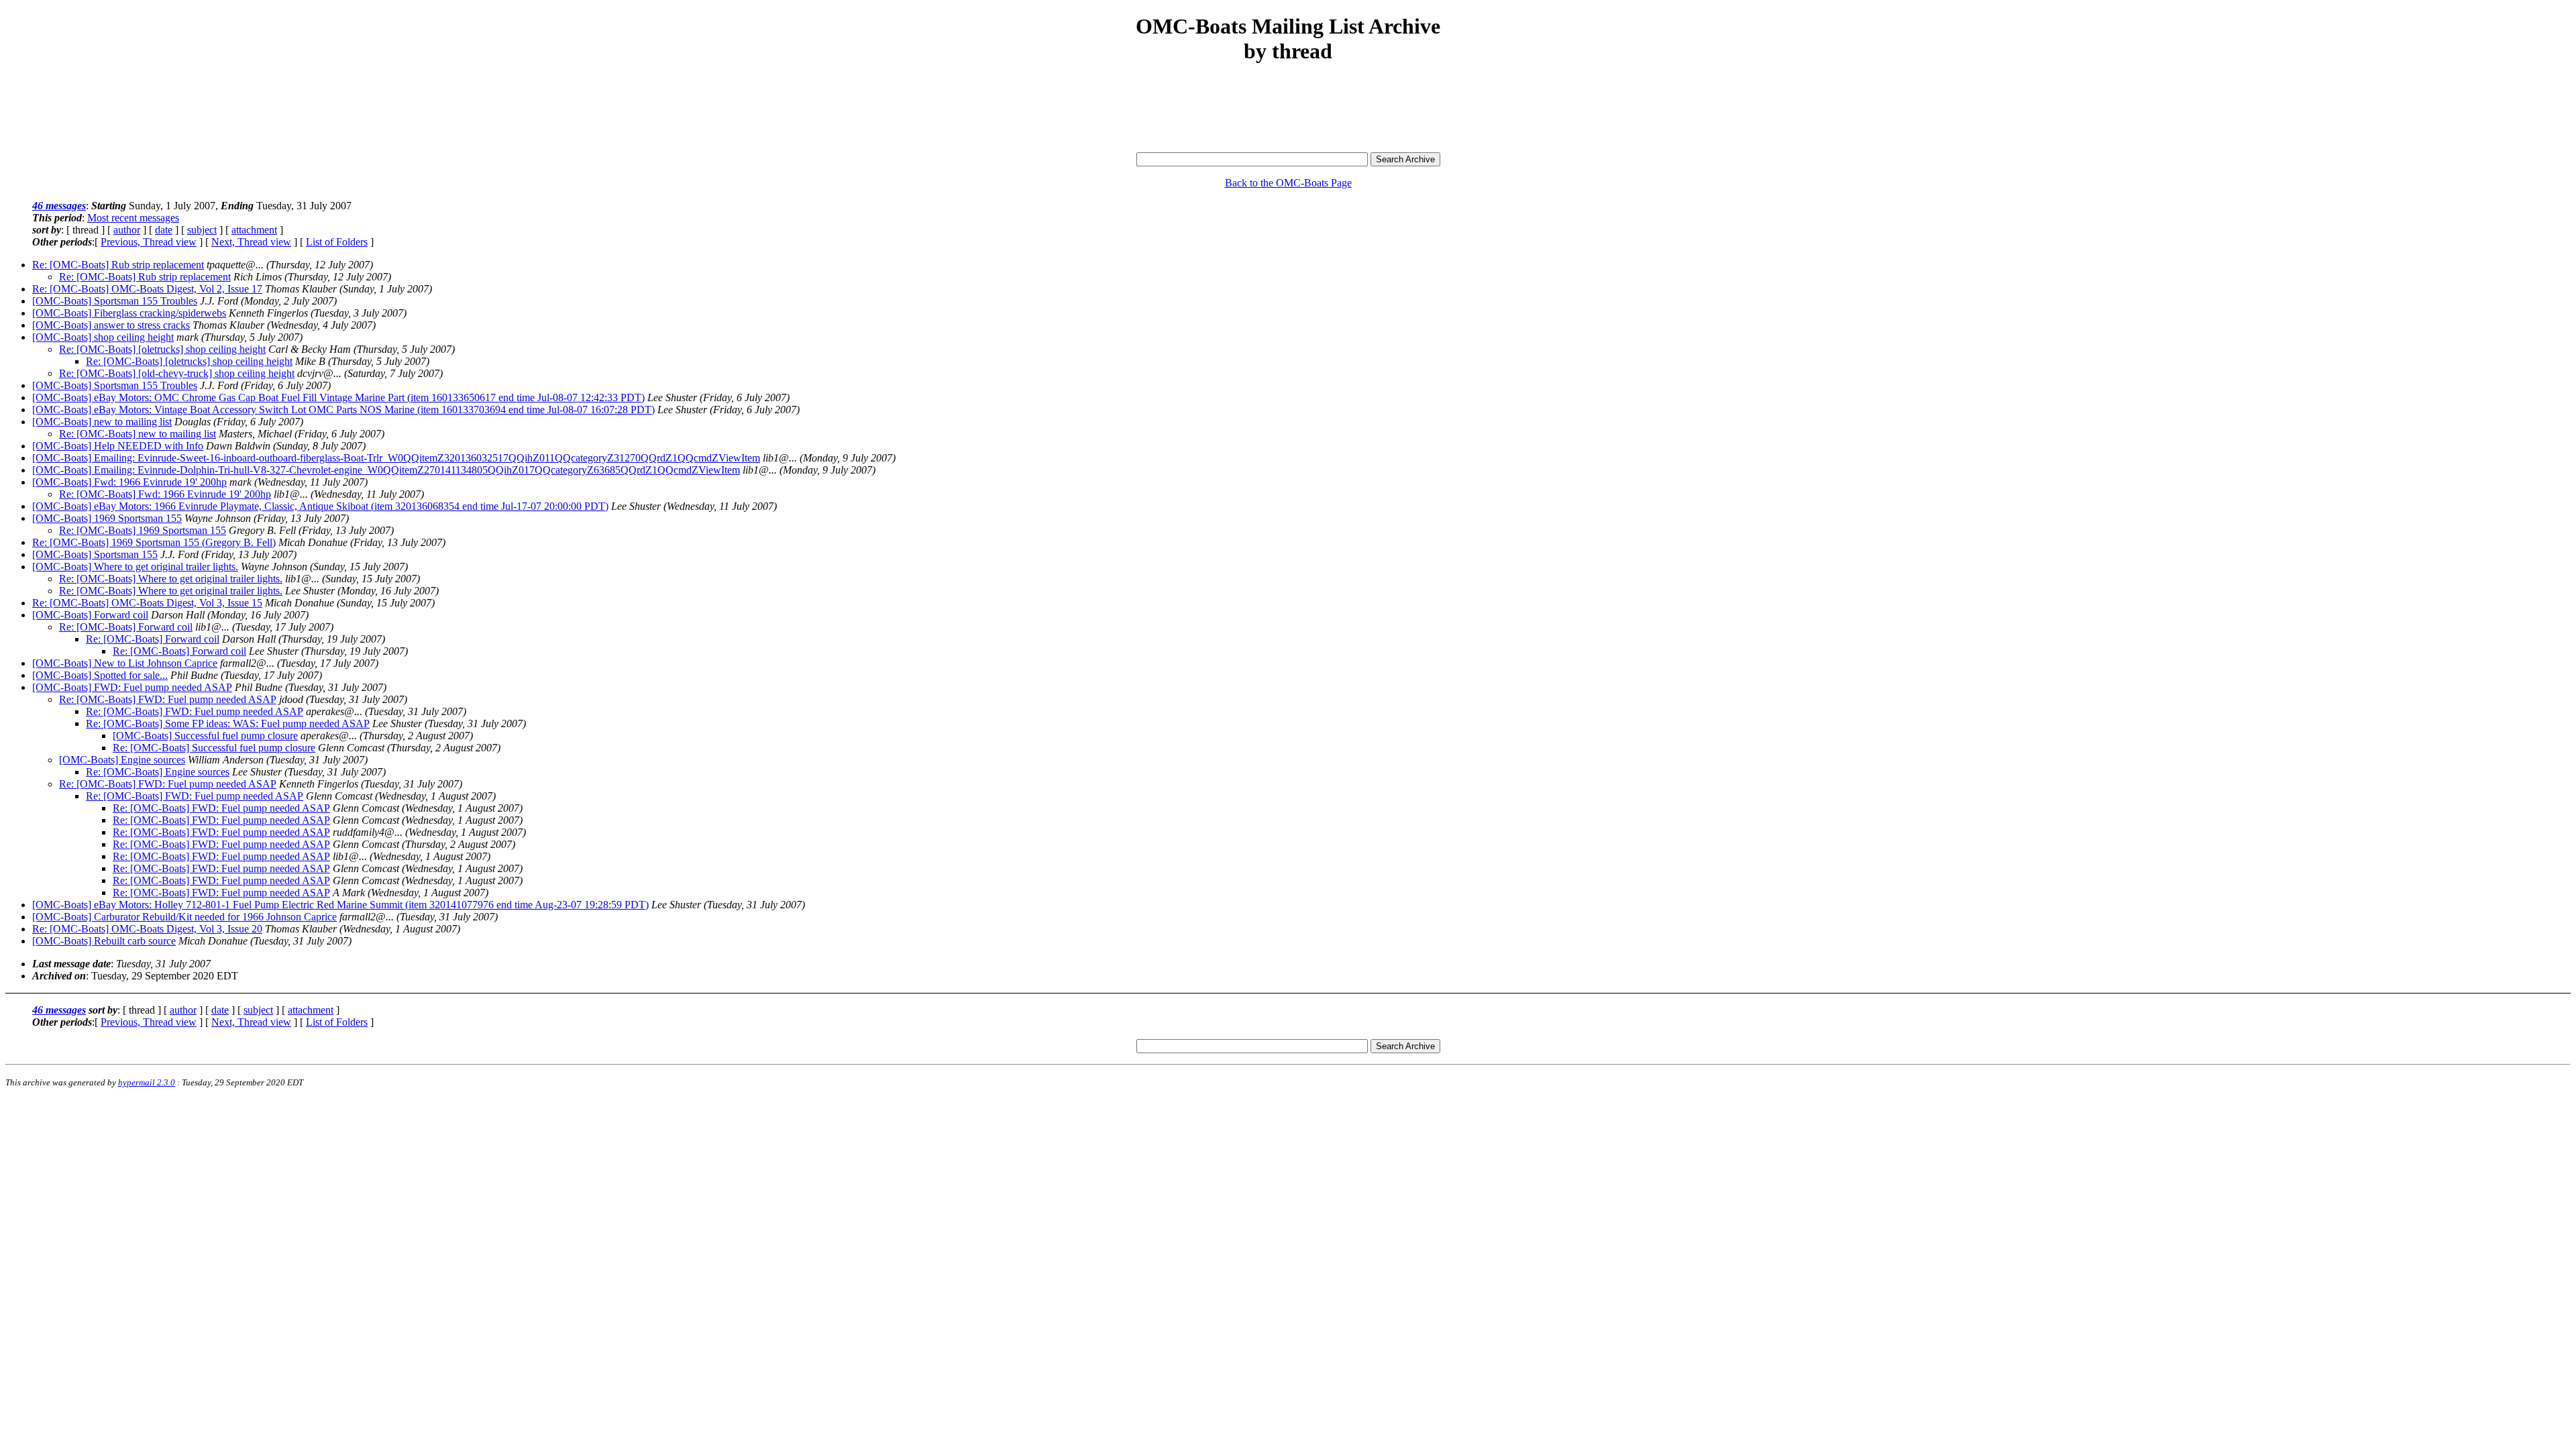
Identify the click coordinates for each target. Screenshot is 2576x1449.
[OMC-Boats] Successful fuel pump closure (205, 736)
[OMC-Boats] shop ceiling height (103, 337)
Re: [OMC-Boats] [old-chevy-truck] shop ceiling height (177, 373)
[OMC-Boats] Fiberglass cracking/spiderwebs (129, 313)
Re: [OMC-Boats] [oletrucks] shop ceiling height (162, 349)
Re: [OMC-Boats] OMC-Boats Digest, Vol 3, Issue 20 (147, 929)
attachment (254, 230)
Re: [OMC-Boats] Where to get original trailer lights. (171, 579)
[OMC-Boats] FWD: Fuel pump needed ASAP (132, 687)
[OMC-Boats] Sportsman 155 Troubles (115, 301)
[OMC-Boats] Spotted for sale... (100, 675)
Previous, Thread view (149, 242)
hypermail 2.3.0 (147, 1082)
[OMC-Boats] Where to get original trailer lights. (135, 567)
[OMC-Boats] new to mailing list (102, 422)
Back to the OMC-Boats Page (1288, 183)
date (164, 230)
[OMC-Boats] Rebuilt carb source (104, 941)
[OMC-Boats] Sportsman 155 (95, 554)
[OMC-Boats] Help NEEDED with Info (118, 446)
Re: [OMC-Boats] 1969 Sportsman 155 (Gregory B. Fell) (154, 542)
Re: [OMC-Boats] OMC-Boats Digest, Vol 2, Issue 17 (147, 289)
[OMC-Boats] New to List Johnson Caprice (125, 663)
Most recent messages (133, 218)
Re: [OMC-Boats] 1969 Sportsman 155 (143, 530)
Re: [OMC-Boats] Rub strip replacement (118, 265)
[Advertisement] (1288, 109)
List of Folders (337, 242)
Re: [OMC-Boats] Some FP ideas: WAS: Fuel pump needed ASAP (228, 723)
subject (202, 230)
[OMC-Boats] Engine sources (122, 760)
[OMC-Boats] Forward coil (90, 615)
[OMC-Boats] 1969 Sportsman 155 (107, 518)
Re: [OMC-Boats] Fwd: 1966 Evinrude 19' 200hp (165, 494)
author (127, 230)
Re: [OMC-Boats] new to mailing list (138, 434)
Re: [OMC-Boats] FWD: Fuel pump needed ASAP (168, 699)
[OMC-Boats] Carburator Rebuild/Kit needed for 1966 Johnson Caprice (184, 917)
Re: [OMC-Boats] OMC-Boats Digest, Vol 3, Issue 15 (147, 603)
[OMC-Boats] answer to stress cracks (111, 325)
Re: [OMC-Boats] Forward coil (126, 627)
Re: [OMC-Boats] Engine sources (158, 772)
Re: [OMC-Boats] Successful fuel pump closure (214, 748)
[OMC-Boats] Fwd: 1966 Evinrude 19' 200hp (129, 482)
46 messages (59, 206)
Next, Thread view (251, 242)
